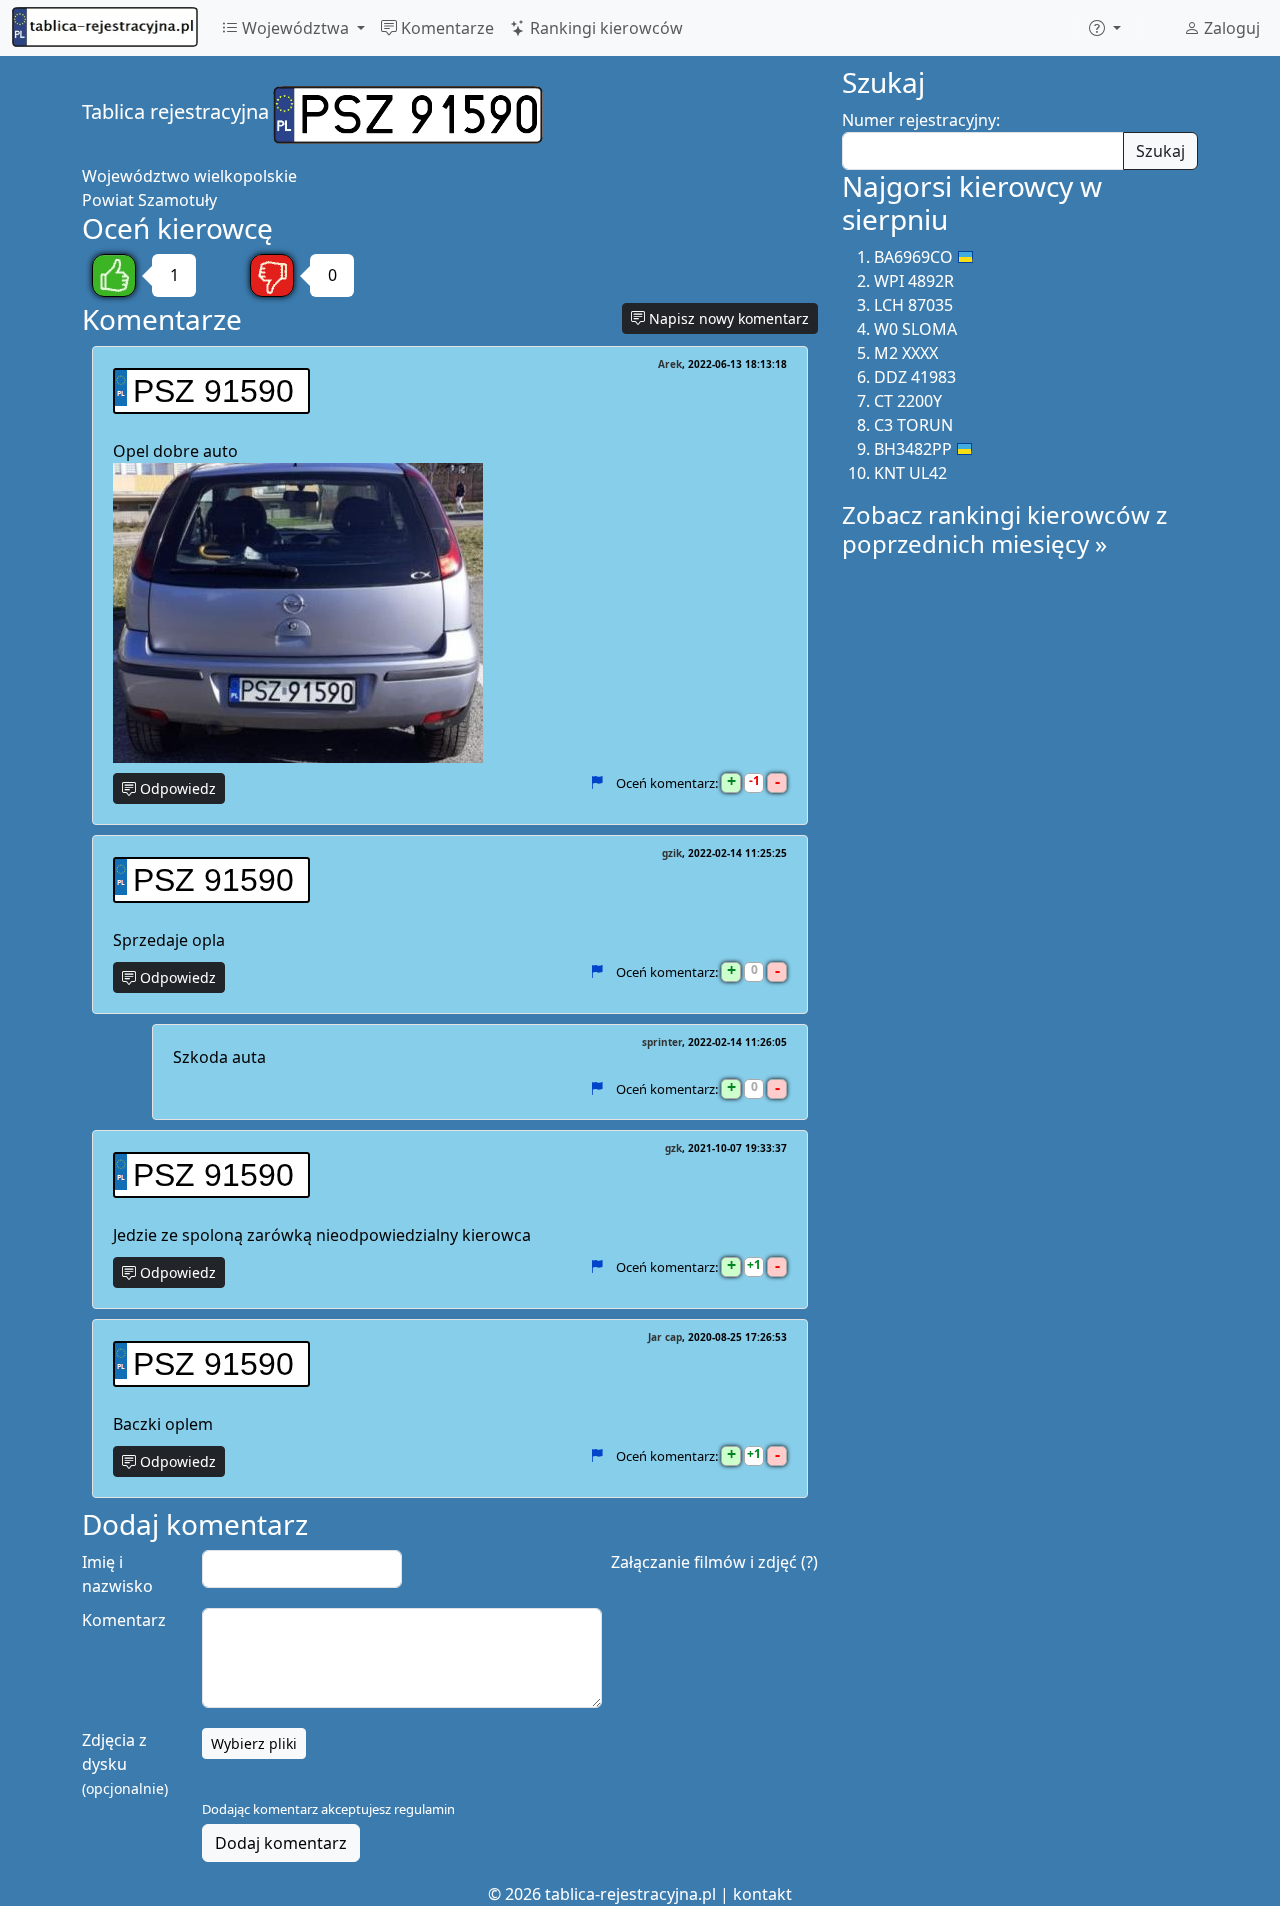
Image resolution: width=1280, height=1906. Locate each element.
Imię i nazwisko (117, 1574)
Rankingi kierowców (604, 28)
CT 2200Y (908, 401)
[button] (1105, 28)
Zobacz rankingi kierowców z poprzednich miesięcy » (1004, 529)
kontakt (762, 1894)
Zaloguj (1230, 28)
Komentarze (445, 28)
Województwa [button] (295, 28)
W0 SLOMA (915, 329)
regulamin (424, 1809)
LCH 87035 (913, 305)
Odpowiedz (176, 788)
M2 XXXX (906, 353)
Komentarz (124, 1620)
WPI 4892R (914, 281)
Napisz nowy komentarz (727, 318)
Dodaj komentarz (281, 1843)
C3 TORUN (913, 425)
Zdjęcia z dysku (125, 1763)
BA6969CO (913, 257)
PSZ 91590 (213, 391)
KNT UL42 (910, 473)
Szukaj (1160, 151)
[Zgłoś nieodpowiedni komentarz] (596, 783)
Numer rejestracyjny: (921, 120)
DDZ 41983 (915, 377)
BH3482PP (913, 449)
